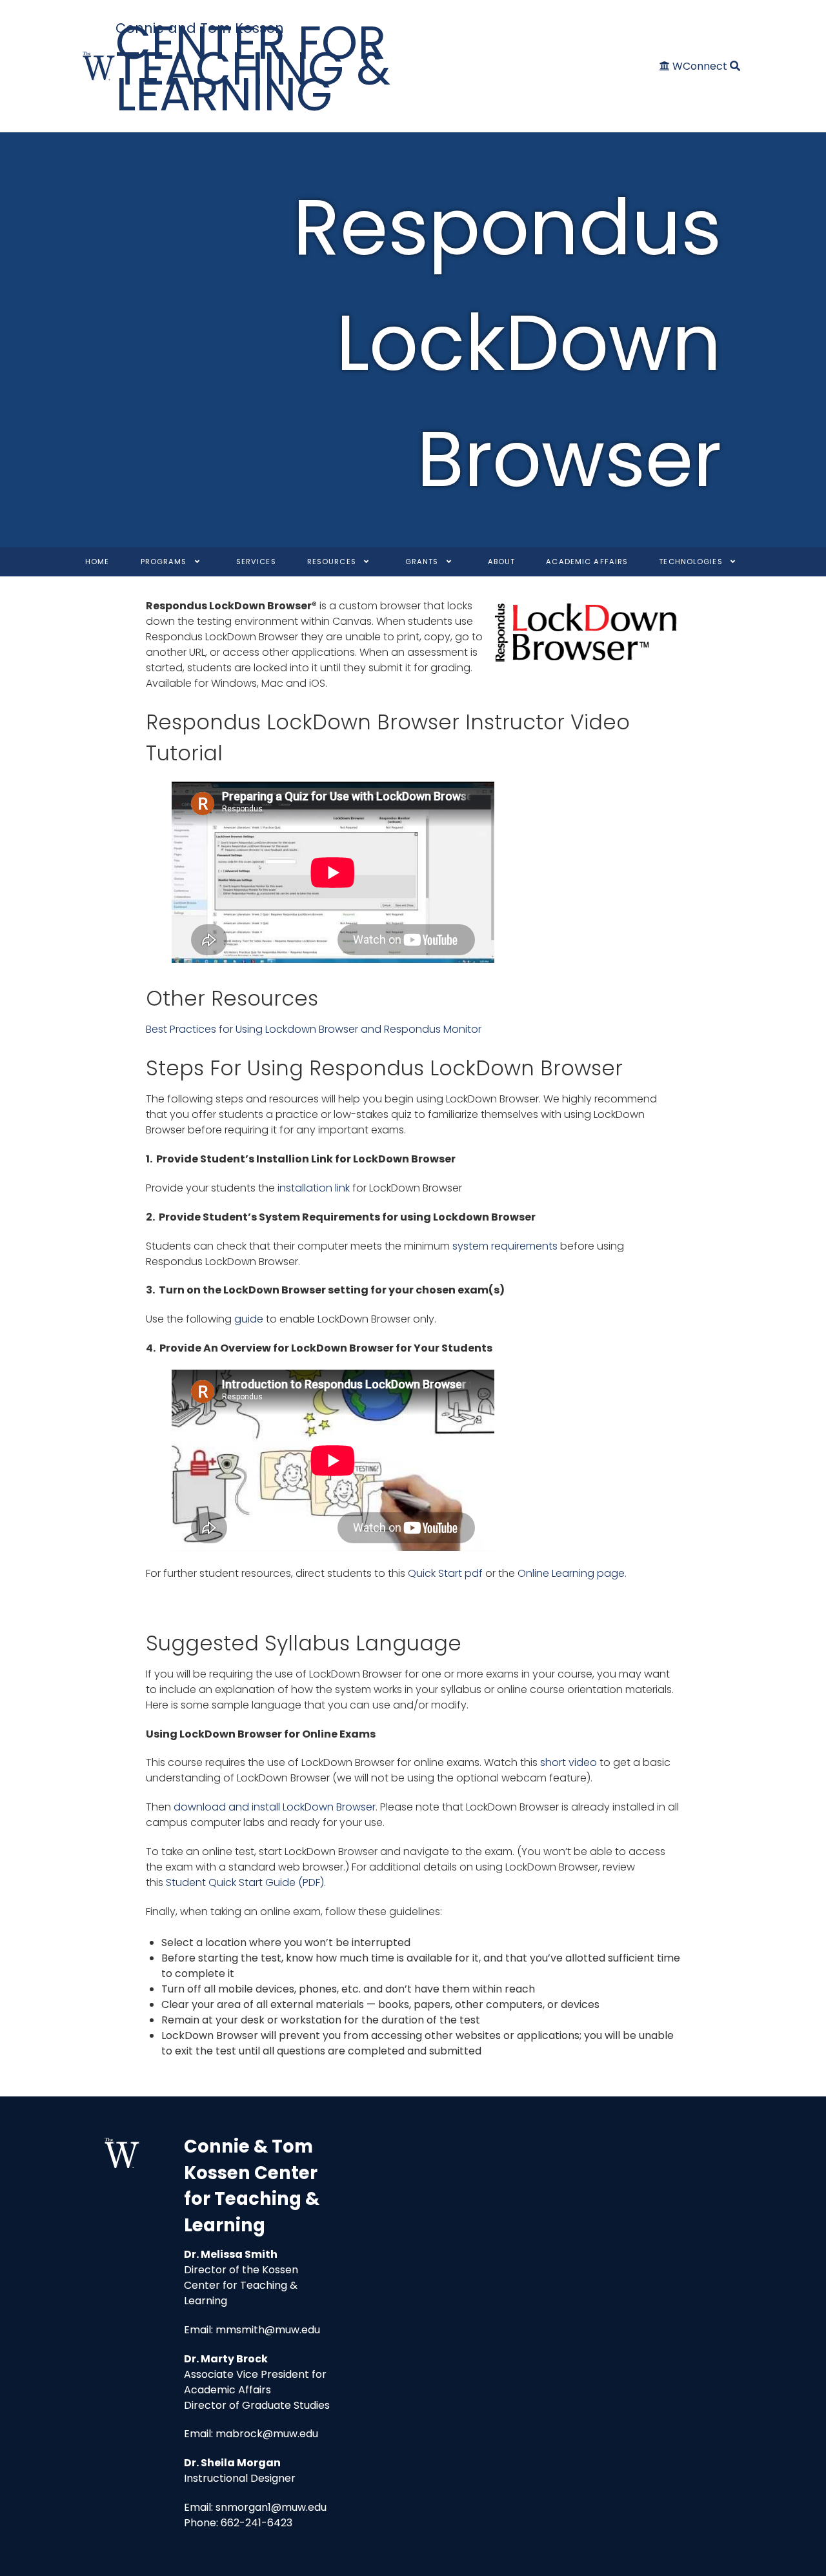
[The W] (99, 66)
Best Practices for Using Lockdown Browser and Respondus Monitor (314, 1029)
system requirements (505, 1246)
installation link (312, 1188)
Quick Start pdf (445, 1573)
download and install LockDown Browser (275, 1807)
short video (569, 1762)
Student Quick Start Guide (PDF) (245, 1882)
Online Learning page (571, 1573)
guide (249, 1319)
